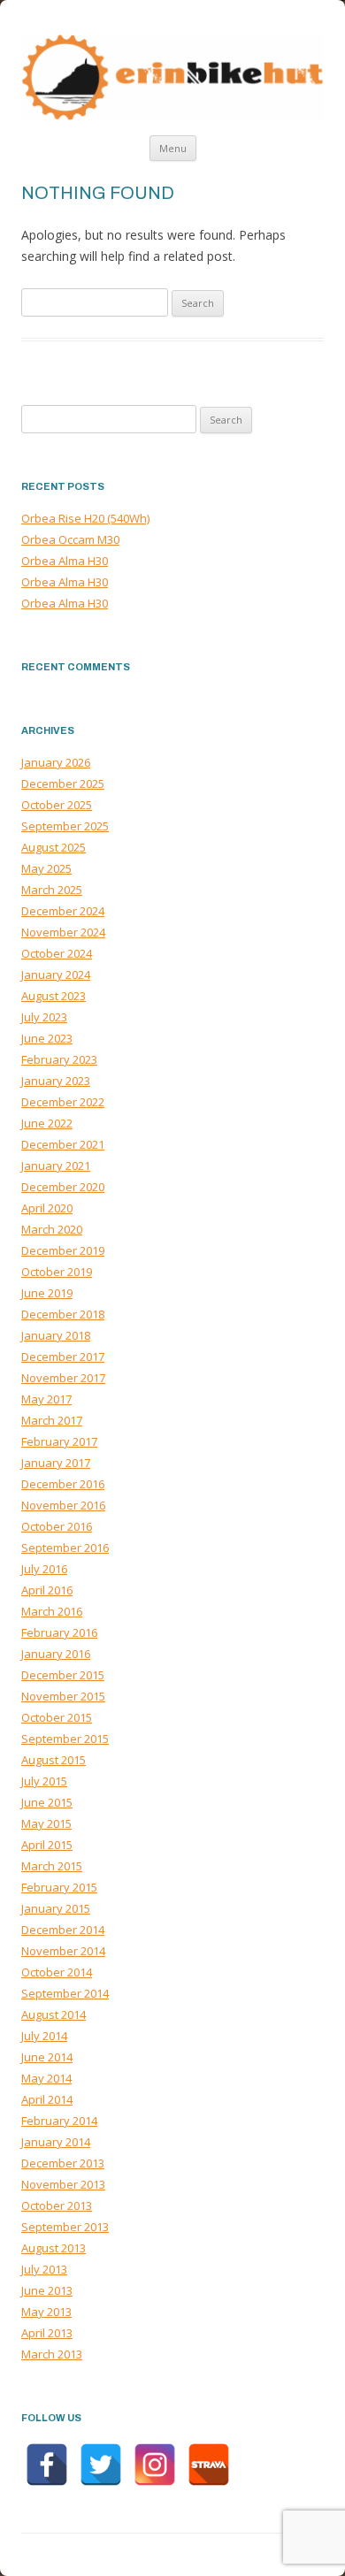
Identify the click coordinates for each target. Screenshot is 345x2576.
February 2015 (59, 1887)
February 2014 (59, 2121)
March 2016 (52, 1611)
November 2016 (63, 1505)
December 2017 (63, 1357)
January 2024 (56, 975)
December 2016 (63, 1484)
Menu (173, 148)
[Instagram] (155, 2465)
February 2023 (59, 1059)
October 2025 (57, 805)
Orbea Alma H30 (65, 561)
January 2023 (56, 1081)
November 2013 (63, 2184)
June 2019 (47, 1293)
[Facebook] (47, 2465)
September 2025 (65, 826)
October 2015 (57, 1717)
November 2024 (63, 932)
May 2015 (46, 1823)
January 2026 (56, 762)
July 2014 (44, 2036)
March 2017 (52, 1420)
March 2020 (52, 1229)
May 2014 (46, 2078)
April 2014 (47, 2099)
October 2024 (57, 953)
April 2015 (47, 1845)
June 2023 (47, 1038)
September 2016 (65, 1548)
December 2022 (63, 1102)
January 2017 (56, 1463)
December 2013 (63, 2163)
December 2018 (63, 1314)
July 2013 (44, 2269)
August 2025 (54, 847)
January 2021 (56, 1166)
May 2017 (46, 1399)
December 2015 (63, 1675)
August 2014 (54, 2014)
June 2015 (47, 1802)
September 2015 (65, 1739)
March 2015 (52, 1866)
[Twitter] (101, 2465)
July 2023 (44, 1017)
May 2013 (46, 2312)
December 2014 (63, 1930)
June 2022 (47, 1123)
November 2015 (63, 1696)
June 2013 (47, 2290)
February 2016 (59, 1632)
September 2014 (65, 1993)
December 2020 (63, 1187)
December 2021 (63, 1144)
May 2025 (46, 868)
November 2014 (63, 1951)
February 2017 (59, 1441)
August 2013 (54, 2248)
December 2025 (63, 784)
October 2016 (57, 1526)
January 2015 (56, 1908)
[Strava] (209, 2465)
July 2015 (44, 1781)
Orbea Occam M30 (70, 539)
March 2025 (52, 890)
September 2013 (65, 2227)
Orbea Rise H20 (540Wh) (85, 518)
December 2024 (63, 911)
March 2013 (52, 2354)
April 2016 (47, 1590)
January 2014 (56, 2142)
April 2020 (47, 1208)
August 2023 (54, 996)
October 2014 (57, 1972)
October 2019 (57, 1272)
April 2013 (47, 2333)
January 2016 (56, 1654)
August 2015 (54, 1760)
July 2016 (44, 1569)
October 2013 (57, 2205)
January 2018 (56, 1335)
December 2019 (63, 1250)
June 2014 (47, 2057)
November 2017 (63, 1378)
